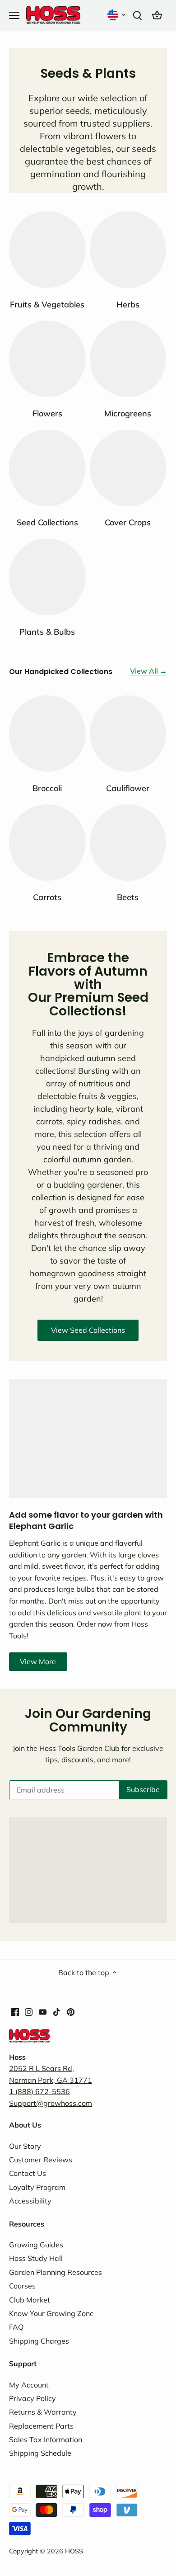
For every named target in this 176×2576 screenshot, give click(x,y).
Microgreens (128, 413)
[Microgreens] (128, 359)
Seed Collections (47, 522)
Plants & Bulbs (47, 632)
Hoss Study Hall (36, 2258)
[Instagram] (29, 2011)
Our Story (25, 2146)
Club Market (30, 2300)
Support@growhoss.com (51, 2103)
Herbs (128, 304)
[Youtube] (43, 2011)
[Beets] (128, 843)
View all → (148, 671)
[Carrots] (47, 843)
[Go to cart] (157, 15)
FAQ (16, 2327)
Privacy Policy (32, 2398)
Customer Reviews (41, 2160)
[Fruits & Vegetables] (47, 250)
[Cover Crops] (128, 468)
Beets (128, 897)
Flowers (47, 413)
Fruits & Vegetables (47, 304)
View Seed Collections (88, 1330)
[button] (117, 15)
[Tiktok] (57, 2011)
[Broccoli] (47, 734)
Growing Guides (36, 2245)
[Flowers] (47, 359)
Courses (22, 2286)
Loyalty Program (37, 2187)
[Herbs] (128, 250)
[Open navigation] (14, 15)
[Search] (137, 15)
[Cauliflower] (128, 734)
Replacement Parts (41, 2426)
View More (38, 1661)
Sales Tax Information (46, 2439)
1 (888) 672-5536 (39, 2091)
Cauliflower (128, 788)
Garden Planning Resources (56, 2272)
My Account (29, 2385)
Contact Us (28, 2173)
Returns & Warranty (43, 2412)
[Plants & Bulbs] (47, 577)
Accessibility (30, 2201)
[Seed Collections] (47, 468)
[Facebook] (15, 2011)
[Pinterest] (71, 2011)
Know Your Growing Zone (51, 2313)
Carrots (47, 897)
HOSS (74, 2551)
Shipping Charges (39, 2341)
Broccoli (47, 788)
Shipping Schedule (40, 2453)
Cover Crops (128, 522)
